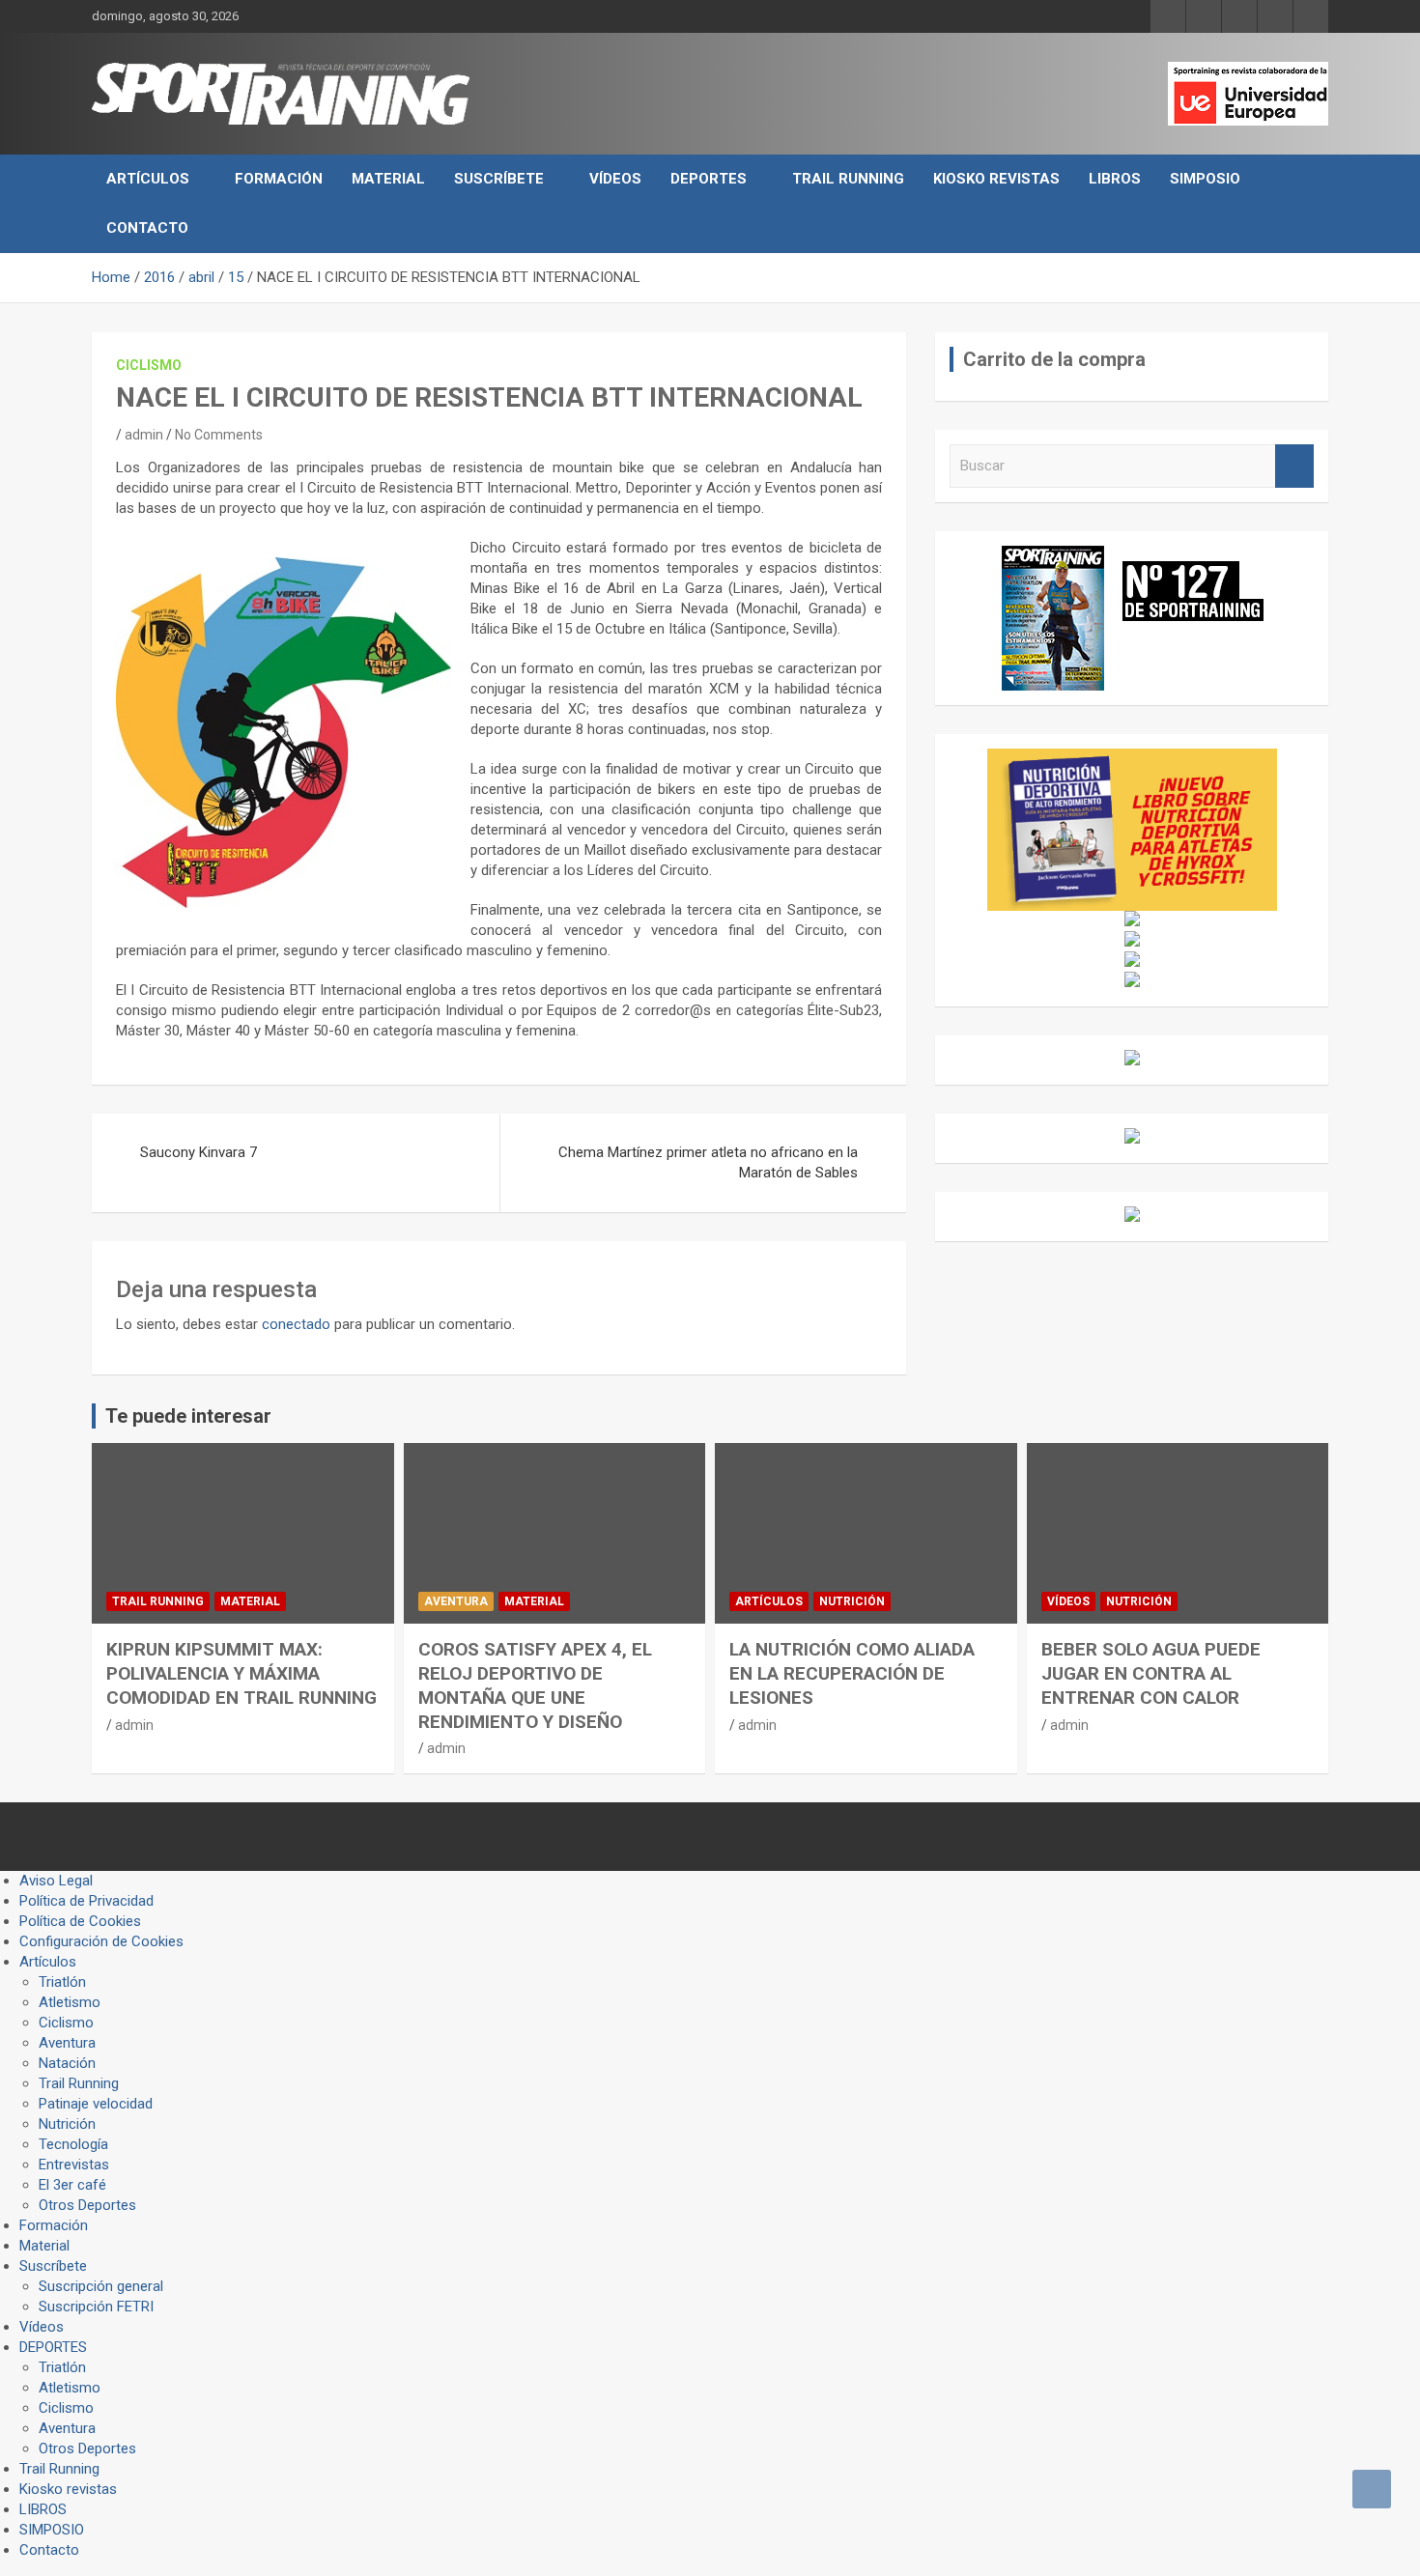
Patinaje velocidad (96, 2104)
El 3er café (72, 2185)
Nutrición (852, 1601)
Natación (67, 2063)
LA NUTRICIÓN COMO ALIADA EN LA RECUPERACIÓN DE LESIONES (852, 1673)
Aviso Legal (56, 1881)
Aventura (456, 1601)
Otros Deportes (87, 2205)
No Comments (219, 435)
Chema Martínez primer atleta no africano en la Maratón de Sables (708, 1162)
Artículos (148, 179)
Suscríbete (499, 179)
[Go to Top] (1372, 2489)
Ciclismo (149, 365)
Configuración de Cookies (101, 1941)
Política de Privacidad (86, 1901)
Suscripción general (101, 2286)
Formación (279, 179)
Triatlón (62, 1982)
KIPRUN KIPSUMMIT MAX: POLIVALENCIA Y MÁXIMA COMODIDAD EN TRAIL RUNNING (241, 1673)
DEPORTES (709, 179)
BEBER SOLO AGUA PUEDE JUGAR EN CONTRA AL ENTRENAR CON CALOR (1151, 1673)
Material (388, 179)
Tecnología (73, 2144)
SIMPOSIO (1205, 179)
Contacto (147, 228)
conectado (296, 1324)
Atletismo (70, 2002)
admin (144, 435)
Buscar (1294, 466)
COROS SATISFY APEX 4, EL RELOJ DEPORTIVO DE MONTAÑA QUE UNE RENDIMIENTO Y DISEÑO (535, 1685)
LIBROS (1115, 179)
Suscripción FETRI (96, 2307)
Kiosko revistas (996, 179)
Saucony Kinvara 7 (199, 1152)
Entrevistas (74, 2165)
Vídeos (615, 179)
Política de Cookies (80, 1921)
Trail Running (848, 179)
